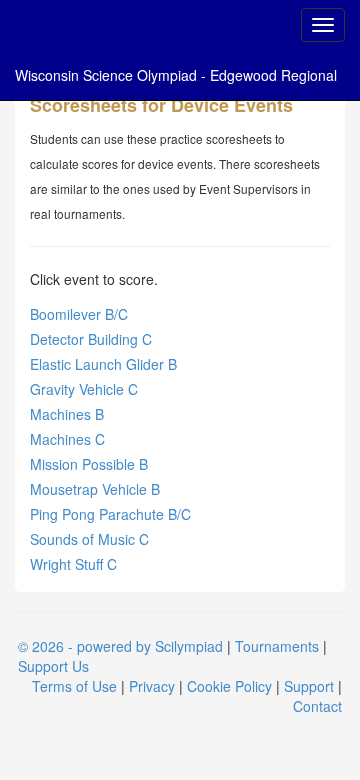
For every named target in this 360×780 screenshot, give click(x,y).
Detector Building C (91, 339)
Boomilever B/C (79, 314)
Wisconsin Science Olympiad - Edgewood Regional (176, 75)
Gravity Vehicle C (84, 389)
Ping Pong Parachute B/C (110, 514)
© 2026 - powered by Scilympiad (120, 646)
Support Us (53, 666)
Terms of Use (74, 686)
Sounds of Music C (89, 539)
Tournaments (277, 646)
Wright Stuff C (73, 564)
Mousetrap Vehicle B (95, 489)
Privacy (152, 686)
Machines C (67, 439)
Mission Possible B (89, 464)
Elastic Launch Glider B (103, 364)
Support (309, 686)
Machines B (67, 414)
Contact (317, 706)
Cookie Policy (229, 686)
